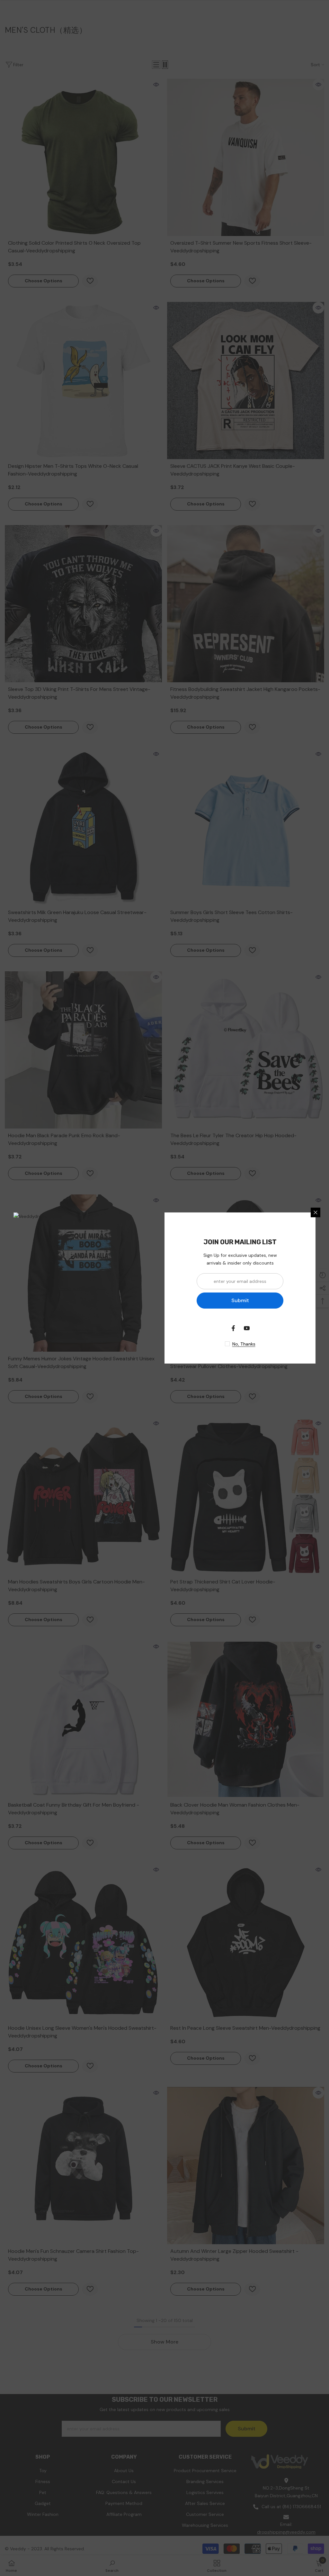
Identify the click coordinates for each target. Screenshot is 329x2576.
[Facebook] (233, 1328)
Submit (240, 1300)
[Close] (316, 1212)
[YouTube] (247, 1328)
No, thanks (244, 1344)
